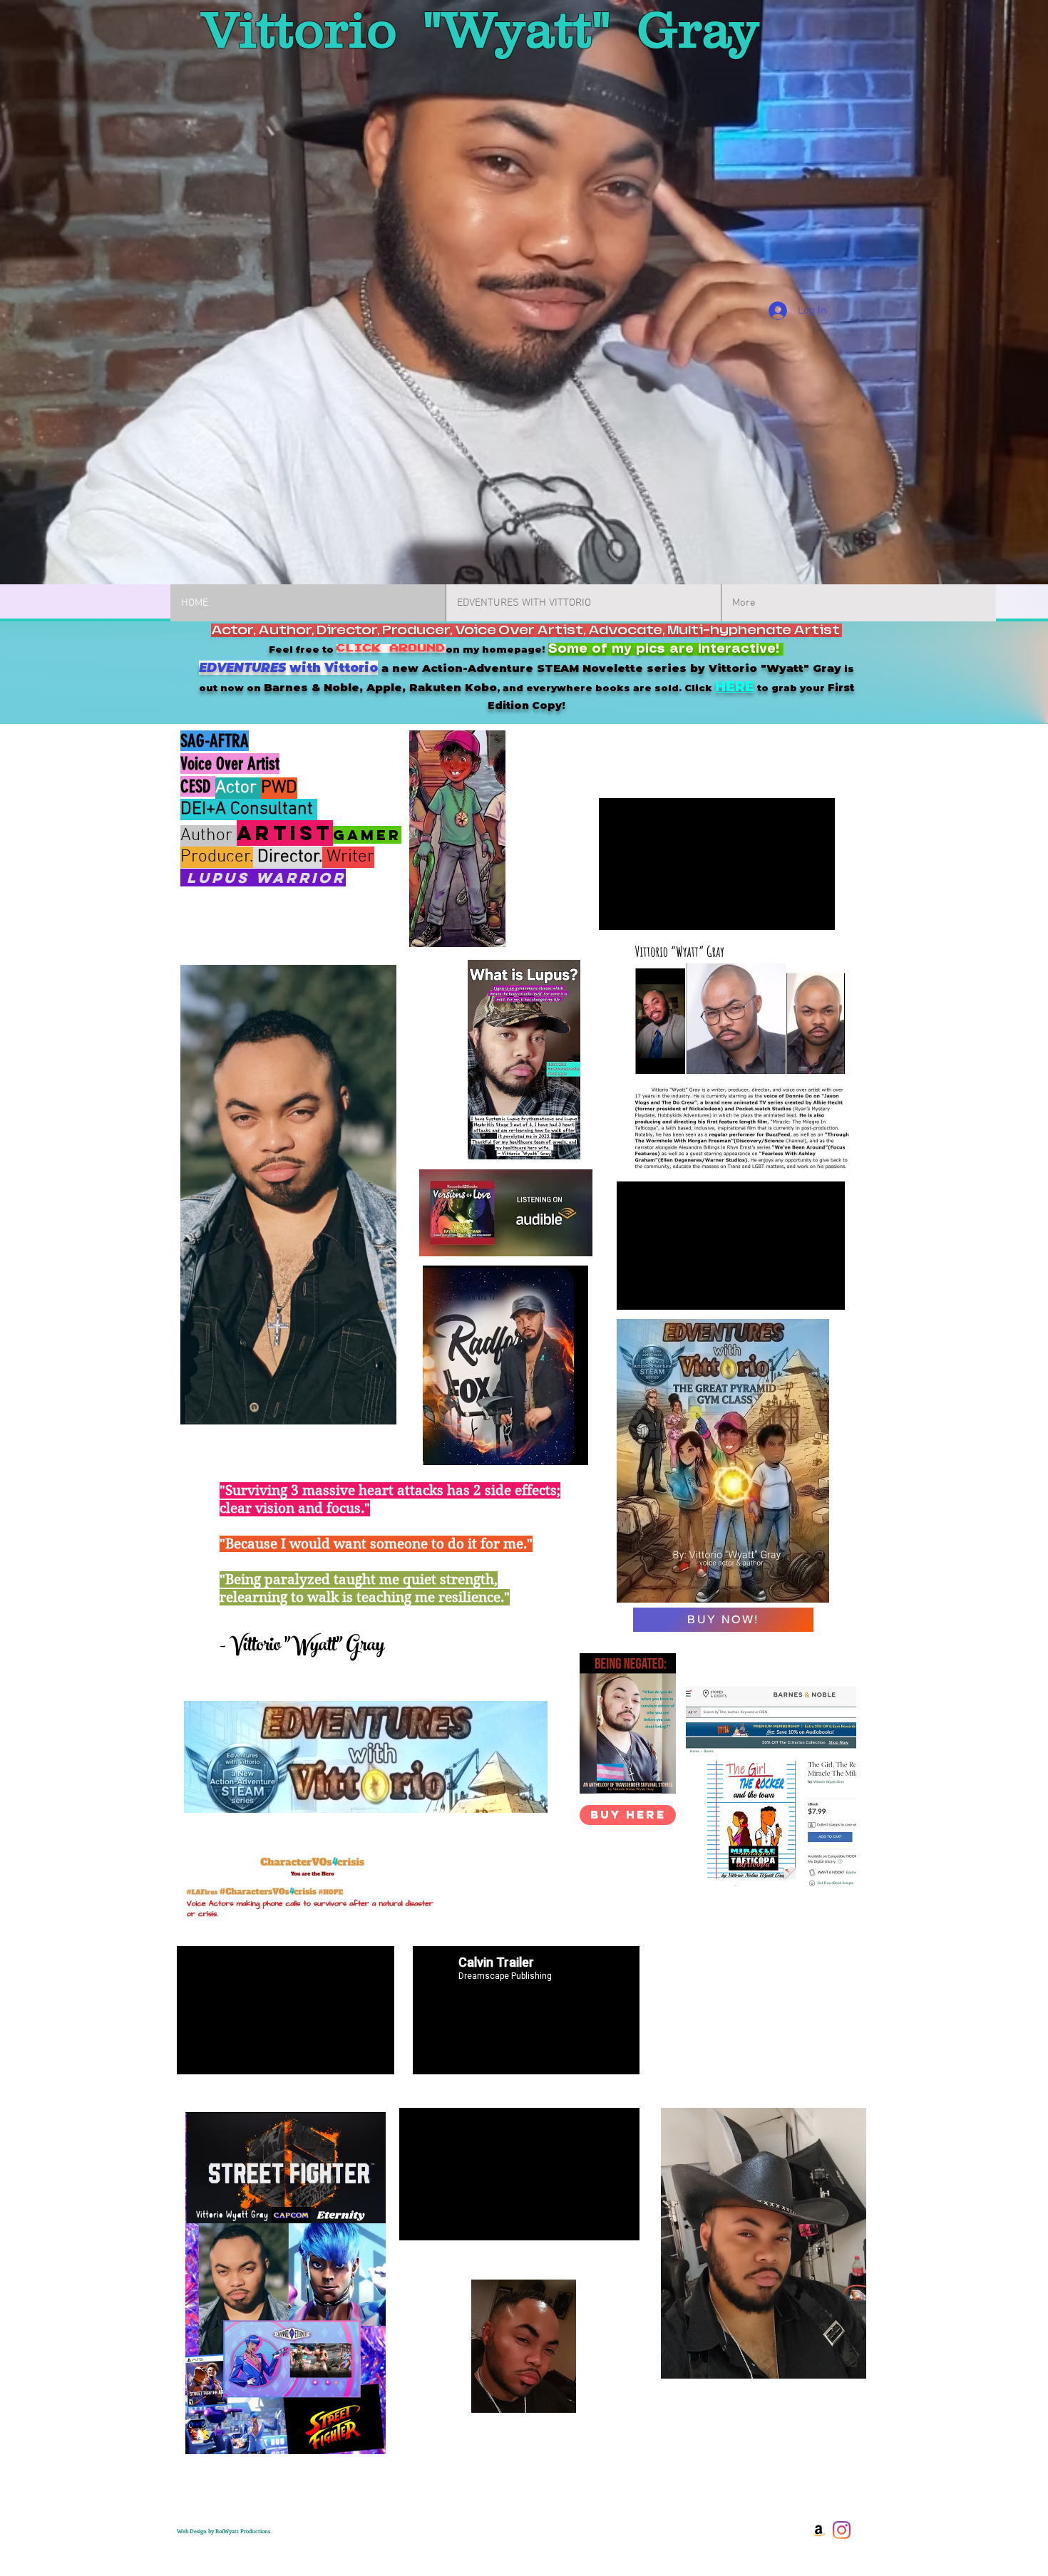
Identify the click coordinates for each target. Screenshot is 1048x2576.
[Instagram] (842, 2530)
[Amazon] (819, 2530)
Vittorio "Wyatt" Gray (480, 29)
